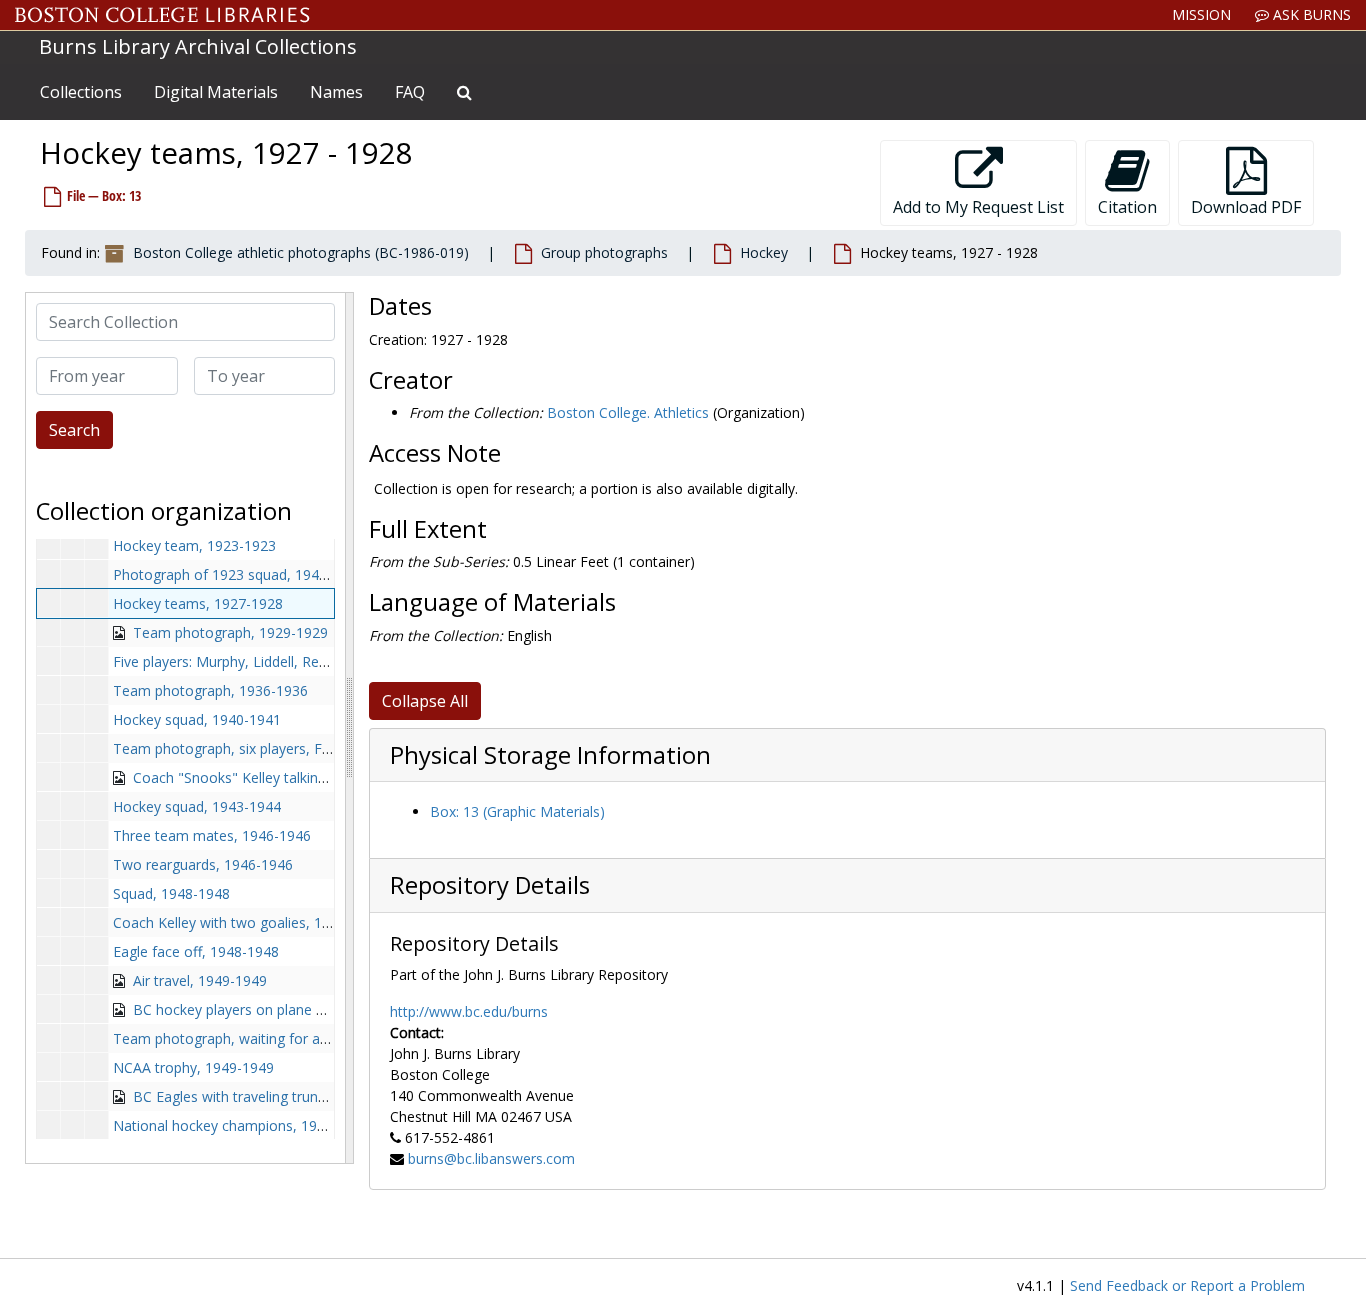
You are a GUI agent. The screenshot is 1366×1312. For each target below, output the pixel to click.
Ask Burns (1310, 14)
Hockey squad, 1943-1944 (197, 806)
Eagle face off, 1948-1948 (196, 951)
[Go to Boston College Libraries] (162, 15)
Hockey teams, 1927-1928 (198, 603)
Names (336, 92)
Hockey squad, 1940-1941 (197, 719)
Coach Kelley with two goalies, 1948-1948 (248, 922)
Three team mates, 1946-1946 (212, 835)
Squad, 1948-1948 (171, 893)
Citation (1127, 207)
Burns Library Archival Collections (198, 46)
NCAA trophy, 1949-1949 (193, 1067)
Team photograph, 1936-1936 (210, 690)
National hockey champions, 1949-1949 (241, 1125)
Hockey (764, 252)
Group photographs (604, 252)
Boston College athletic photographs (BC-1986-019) (301, 252)
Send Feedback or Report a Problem (1187, 1285)
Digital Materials (216, 92)
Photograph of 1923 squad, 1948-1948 (238, 574)
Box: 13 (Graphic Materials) (517, 811)
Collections (81, 92)
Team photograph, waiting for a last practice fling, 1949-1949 (311, 1038)
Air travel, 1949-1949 (200, 980)
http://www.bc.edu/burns (469, 1011)
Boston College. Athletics (628, 412)
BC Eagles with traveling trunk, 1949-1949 (267, 1096)
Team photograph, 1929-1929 (230, 632)
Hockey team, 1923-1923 (194, 545)
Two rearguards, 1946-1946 (203, 864)
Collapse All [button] (425, 701)
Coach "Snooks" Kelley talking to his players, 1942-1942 (313, 777)
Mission (1201, 14)
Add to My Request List (978, 207)
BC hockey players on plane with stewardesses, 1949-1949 (323, 1009)
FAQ (410, 92)
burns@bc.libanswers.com (491, 1158)
